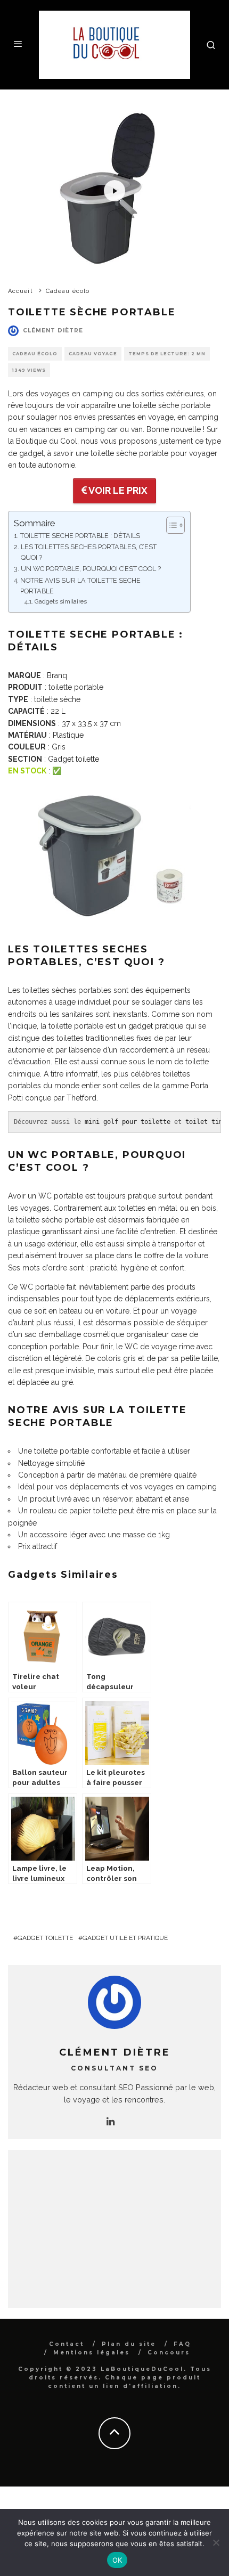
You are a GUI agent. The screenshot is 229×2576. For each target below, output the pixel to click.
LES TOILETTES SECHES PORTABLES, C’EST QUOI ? (89, 552)
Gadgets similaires (61, 601)
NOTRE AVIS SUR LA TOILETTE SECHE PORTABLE (80, 586)
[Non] (216, 2542)
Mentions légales (92, 2353)
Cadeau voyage (93, 354)
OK (117, 2560)
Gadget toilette (73, 759)
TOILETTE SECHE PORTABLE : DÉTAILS (80, 536)
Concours (169, 2353)
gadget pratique (156, 1026)
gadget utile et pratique (125, 1938)
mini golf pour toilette (128, 1122)
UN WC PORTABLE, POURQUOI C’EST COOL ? (91, 569)
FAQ (182, 2344)
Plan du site (129, 2344)
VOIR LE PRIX (117, 490)
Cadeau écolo (35, 354)
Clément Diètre (53, 331)
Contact (67, 2344)
